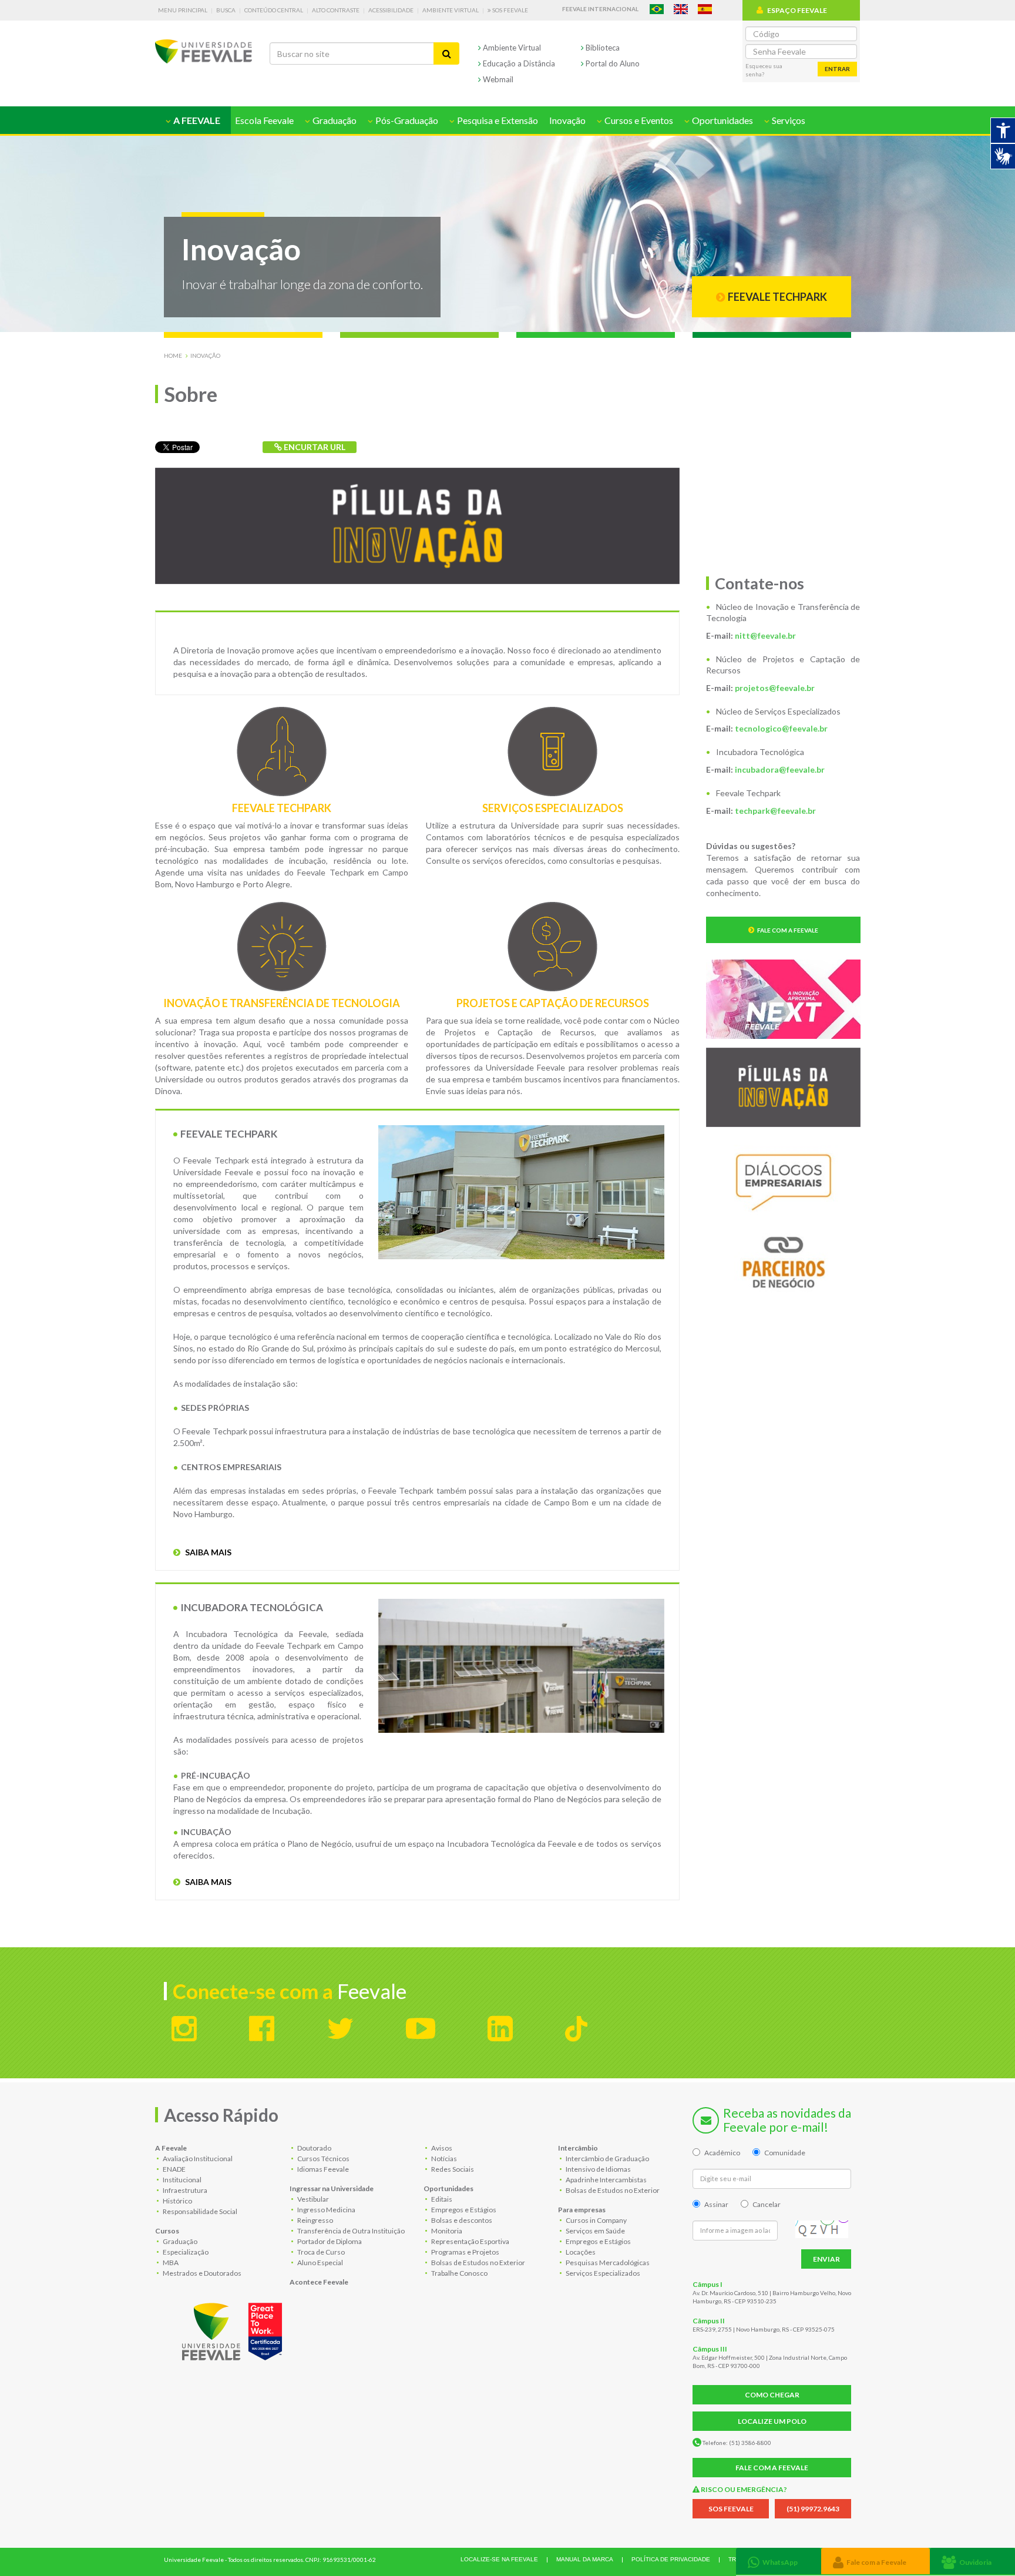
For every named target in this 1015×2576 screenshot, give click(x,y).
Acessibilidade (391, 10)
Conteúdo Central (274, 10)
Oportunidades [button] (722, 120)
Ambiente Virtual (451, 10)
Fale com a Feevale (788, 930)
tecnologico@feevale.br (781, 728)
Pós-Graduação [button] (406, 120)
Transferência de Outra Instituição (350, 2231)
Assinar (716, 2204)
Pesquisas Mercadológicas (607, 2263)
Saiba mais (207, 1552)
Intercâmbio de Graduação (607, 2159)
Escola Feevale (264, 120)
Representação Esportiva (470, 2241)
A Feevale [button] (196, 120)
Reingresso (315, 2220)
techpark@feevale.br (775, 811)
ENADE (174, 2169)
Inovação (567, 120)
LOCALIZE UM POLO (772, 2421)
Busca (226, 10)
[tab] (779, 2561)
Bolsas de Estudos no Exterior (478, 2263)
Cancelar (767, 2204)
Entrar (837, 69)
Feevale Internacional (600, 9)
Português (657, 9)
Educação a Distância (518, 63)
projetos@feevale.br (775, 688)
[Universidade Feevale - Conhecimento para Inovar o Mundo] (234, 2329)
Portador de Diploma (329, 2241)
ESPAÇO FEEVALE (797, 10)
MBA (170, 2263)
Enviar (826, 2259)
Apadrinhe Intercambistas (606, 2180)
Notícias (443, 2159)
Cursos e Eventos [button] (638, 120)
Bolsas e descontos (461, 2220)
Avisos (441, 2148)
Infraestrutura (184, 2190)
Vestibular (312, 2199)
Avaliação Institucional (197, 2159)
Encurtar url (314, 447)
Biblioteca (602, 48)
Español (705, 9)
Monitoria (446, 2231)
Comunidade (785, 2153)
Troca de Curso (320, 2252)
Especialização (185, 2252)
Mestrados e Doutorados (201, 2273)
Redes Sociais (452, 2169)
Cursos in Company (596, 2220)
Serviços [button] (788, 120)
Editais (441, 2199)
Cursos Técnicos (323, 2159)
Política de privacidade (671, 2559)
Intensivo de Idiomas (598, 2169)
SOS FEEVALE (731, 2509)
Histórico (177, 2201)
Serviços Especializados (602, 2273)
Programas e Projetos (465, 2252)
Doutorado (314, 2148)
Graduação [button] (334, 120)
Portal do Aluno (612, 63)
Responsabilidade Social (199, 2211)
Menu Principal (183, 10)
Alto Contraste (336, 10)
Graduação (179, 2241)
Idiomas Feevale (322, 2169)
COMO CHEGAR (772, 2395)
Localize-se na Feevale (499, 2559)
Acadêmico (722, 2153)
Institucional (182, 2180)
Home (173, 355)
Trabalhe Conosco (459, 2273)
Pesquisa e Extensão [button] (497, 120)
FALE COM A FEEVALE (772, 2468)
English (681, 9)
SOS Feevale (510, 10)
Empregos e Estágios (463, 2210)
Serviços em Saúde (595, 2231)
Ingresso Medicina (326, 2210)
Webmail (497, 79)
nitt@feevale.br (765, 635)
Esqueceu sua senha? (764, 70)
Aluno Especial (320, 2263)
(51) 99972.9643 (813, 2509)
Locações (580, 2252)
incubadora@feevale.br (780, 769)
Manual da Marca (585, 2559)
